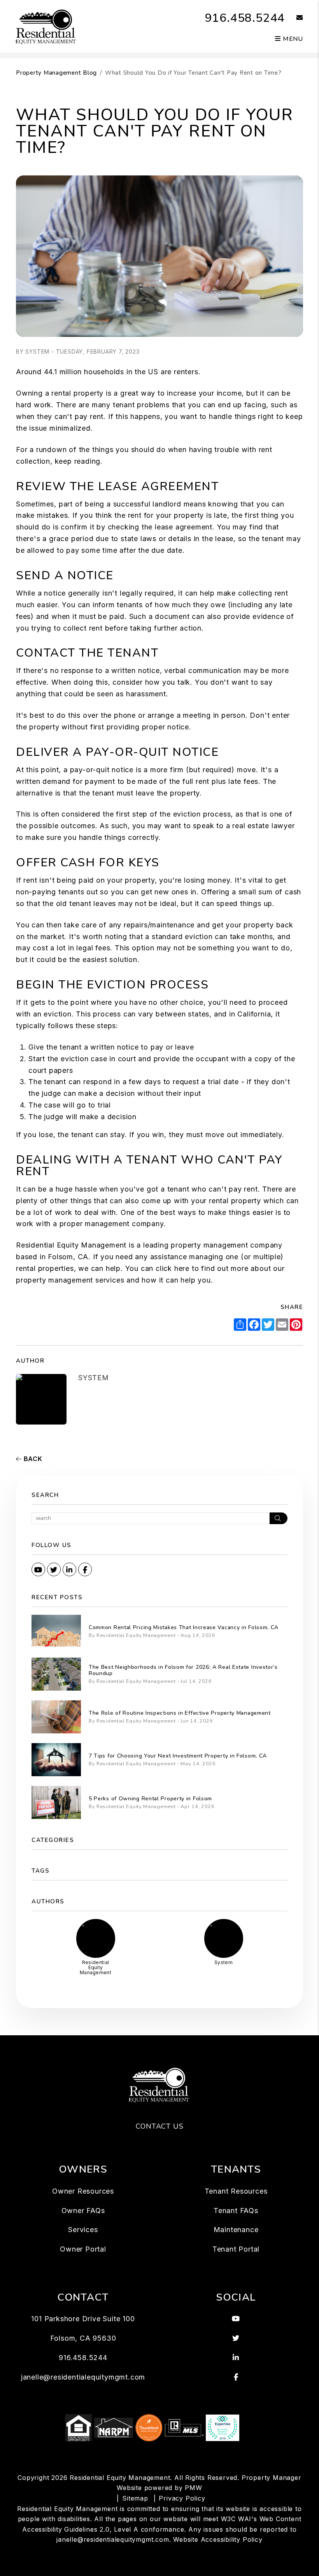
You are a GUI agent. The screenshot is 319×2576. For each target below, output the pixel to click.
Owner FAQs (83, 2211)
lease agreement (184, 527)
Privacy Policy (182, 2498)
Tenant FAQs (236, 2211)
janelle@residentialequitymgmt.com (83, 2377)
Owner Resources (83, 2191)
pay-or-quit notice (102, 770)
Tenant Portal (236, 2249)
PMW (193, 2488)
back (32, 1459)
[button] (294, 18)
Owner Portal (83, 2249)
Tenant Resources (236, 2191)
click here (173, 1268)
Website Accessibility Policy (218, 2539)
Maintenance (236, 2230)
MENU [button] (292, 39)
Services (83, 2230)
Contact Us (160, 2126)
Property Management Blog (56, 73)
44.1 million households (84, 372)
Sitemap (135, 2498)
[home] (46, 26)
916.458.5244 (245, 18)
